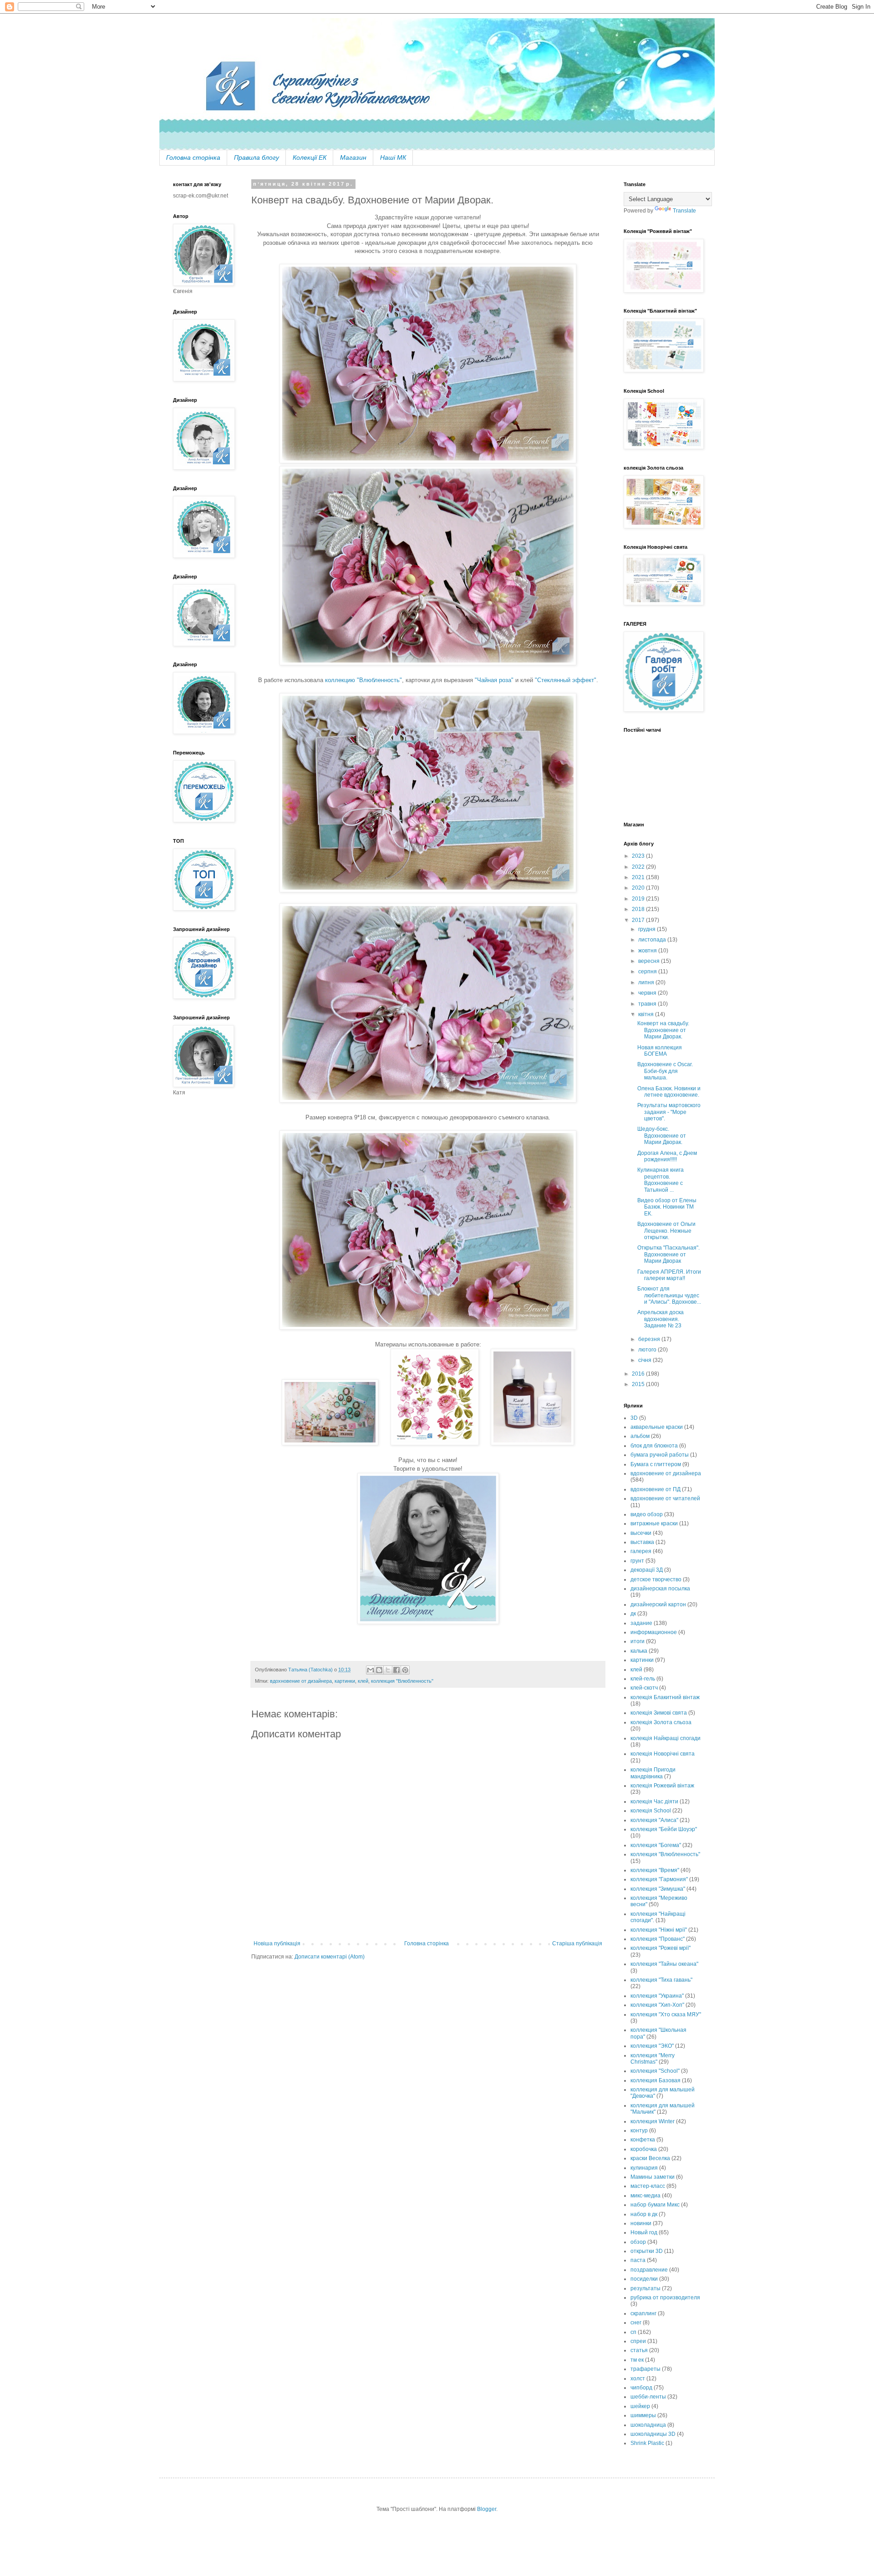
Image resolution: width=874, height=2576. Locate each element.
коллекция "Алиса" (654, 1820)
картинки (345, 1681)
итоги (638, 1641)
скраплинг (643, 2313)
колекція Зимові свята (659, 1713)
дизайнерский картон (658, 1604)
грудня (648, 929)
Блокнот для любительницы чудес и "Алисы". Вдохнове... (669, 1295)
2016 (639, 1374)
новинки (641, 2223)
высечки (641, 1533)
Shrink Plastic (647, 2443)
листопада (653, 940)
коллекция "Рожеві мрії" (661, 1948)
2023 (639, 856)
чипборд (641, 2388)
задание (641, 1623)
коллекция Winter (653, 2121)
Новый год (644, 2232)
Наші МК (393, 157)
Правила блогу (257, 157)
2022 (639, 867)
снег (636, 2323)
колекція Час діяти (654, 1802)
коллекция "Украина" (657, 1996)
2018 (639, 909)
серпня (648, 972)
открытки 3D (647, 2251)
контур (639, 2131)
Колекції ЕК (310, 157)
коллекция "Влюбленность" (402, 1681)
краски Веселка (650, 2158)
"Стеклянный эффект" (565, 680)
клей (363, 1681)
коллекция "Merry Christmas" (653, 2059)
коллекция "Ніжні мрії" (659, 1930)
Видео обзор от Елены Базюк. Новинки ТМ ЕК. (667, 1207)
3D (634, 1418)
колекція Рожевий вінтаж (662, 1786)
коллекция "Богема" (656, 1845)
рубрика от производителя (665, 2298)
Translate (684, 211)
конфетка (643, 2140)
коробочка (644, 2149)
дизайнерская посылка (660, 1589)
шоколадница (648, 2425)
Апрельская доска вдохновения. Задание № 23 (661, 1319)
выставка (642, 1542)
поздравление (649, 2270)
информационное (654, 1632)
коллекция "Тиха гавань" (661, 1980)
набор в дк (644, 2214)
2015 (639, 1384)
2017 (639, 920)
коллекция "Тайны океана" (664, 1964)
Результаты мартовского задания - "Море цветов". (669, 1112)
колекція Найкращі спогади (666, 1738)
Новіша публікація (277, 1943)
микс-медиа (645, 2196)
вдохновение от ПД (655, 1489)
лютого (648, 1350)
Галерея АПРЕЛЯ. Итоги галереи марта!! (669, 1275)
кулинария (644, 2168)
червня (648, 993)
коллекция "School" (655, 2071)
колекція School (651, 1811)
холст (638, 2379)
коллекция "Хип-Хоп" (657, 2005)
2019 (639, 899)
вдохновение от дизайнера (301, 1681)
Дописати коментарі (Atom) (330, 1957)
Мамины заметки (653, 2177)
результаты (645, 2288)
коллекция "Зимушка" (658, 1889)
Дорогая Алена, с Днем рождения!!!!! (667, 1156)
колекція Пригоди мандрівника (653, 1773)
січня (645, 1360)
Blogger (487, 2509)
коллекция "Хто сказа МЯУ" (666, 2014)
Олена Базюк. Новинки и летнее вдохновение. (669, 1092)
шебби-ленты (648, 2397)
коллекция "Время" (655, 1870)
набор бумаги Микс (655, 2205)
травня (648, 1004)
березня (650, 1339)
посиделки (644, 2279)
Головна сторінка (193, 157)
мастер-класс (648, 2186)
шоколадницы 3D (653, 2434)
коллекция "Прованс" (658, 1939)
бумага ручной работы (660, 1455)
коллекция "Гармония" (659, 1879)
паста (638, 2260)
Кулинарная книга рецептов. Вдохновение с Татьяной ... (661, 1180)
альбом (640, 1436)
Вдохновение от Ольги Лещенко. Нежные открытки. (666, 1231)
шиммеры (643, 2415)
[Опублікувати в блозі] (379, 1670)
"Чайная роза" (494, 680)
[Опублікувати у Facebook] (396, 1670)
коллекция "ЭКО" (652, 2046)
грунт (637, 1561)
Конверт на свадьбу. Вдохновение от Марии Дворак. (663, 1030)
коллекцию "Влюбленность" (363, 680)
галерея (641, 1551)
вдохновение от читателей (665, 1498)
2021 (639, 877)
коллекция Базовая (655, 2080)
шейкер (640, 2406)
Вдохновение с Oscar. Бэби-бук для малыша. (665, 1071)
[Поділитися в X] (388, 1670)
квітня (647, 1014)
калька (639, 1651)
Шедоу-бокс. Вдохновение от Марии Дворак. (662, 1136)
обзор (638, 2242)
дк (633, 1614)
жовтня (648, 951)
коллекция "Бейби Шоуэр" (664, 1829)
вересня (650, 961)
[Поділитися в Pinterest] (405, 1670)
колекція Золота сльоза (661, 1722)
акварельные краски (657, 1427)
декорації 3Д (647, 1570)
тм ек (637, 2360)
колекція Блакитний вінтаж (665, 1697)
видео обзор (647, 1514)
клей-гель (643, 1679)
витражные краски (654, 1523)
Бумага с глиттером (656, 1464)
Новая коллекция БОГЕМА (660, 1051)
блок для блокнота (654, 1446)
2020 (639, 888)
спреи (638, 2341)
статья (639, 2350)
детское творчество (656, 1579)
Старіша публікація (577, 1943)
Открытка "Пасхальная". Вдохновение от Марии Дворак (668, 1254)
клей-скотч (644, 1688)
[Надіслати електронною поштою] (371, 1670)
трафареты (645, 2369)
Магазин (353, 157)
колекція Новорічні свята (663, 1754)
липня (647, 982)
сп (633, 2332)
